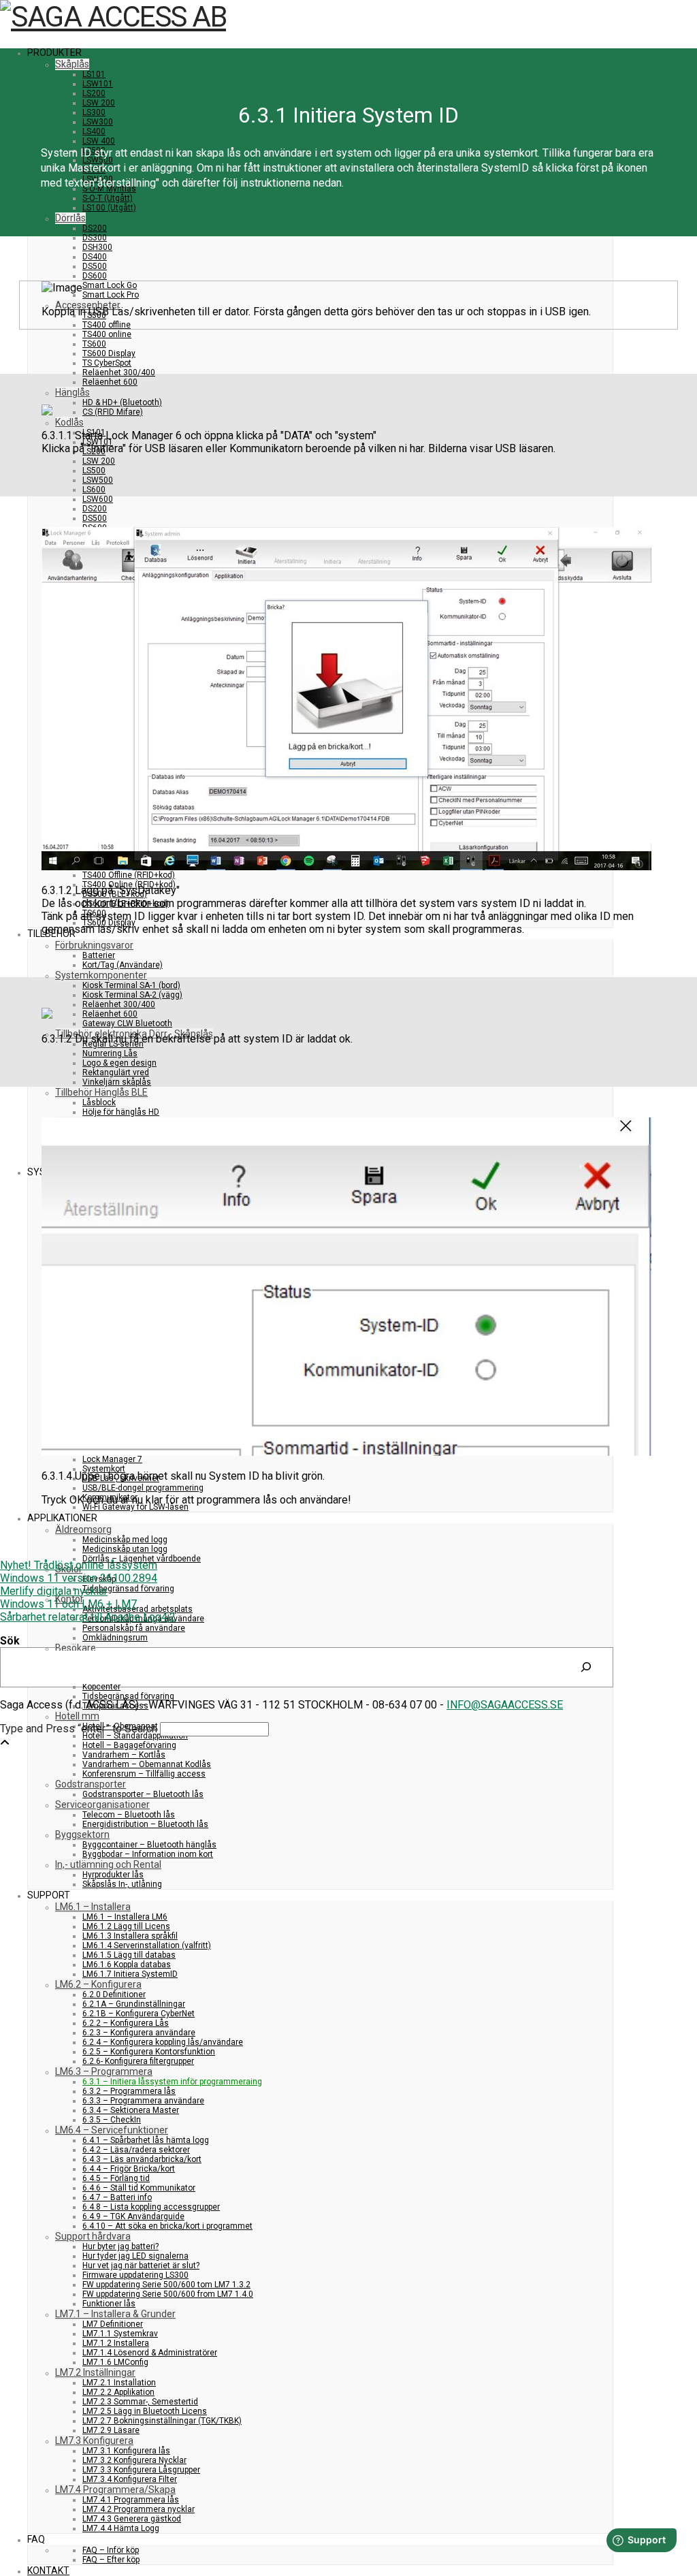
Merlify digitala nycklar (54, 1591)
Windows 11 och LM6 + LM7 (68, 1604)
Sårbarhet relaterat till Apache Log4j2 (88, 1617)
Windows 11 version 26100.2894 (79, 1578)
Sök (10, 1641)
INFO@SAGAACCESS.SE (505, 1705)
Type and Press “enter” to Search (79, 1729)
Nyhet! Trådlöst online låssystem (79, 1565)
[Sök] (586, 1667)
